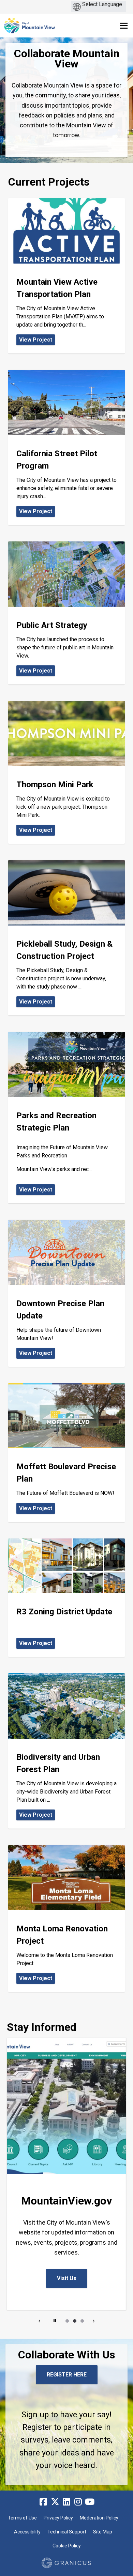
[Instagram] (78, 2502)
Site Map (103, 2532)
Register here (67, 2375)
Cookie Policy (67, 2546)
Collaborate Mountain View (67, 59)
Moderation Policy (99, 2518)
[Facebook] (43, 2502)
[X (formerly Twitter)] (55, 2502)
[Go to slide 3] (82, 2321)
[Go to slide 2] (75, 2321)
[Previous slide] (40, 2321)
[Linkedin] (66, 2502)
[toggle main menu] (124, 26)
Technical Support (67, 2532)
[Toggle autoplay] (55, 2321)
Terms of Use (22, 2518)
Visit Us (67, 2278)
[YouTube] (90, 2502)
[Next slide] (93, 2321)
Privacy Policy (58, 2518)
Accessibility (27, 2532)
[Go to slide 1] (67, 2321)
